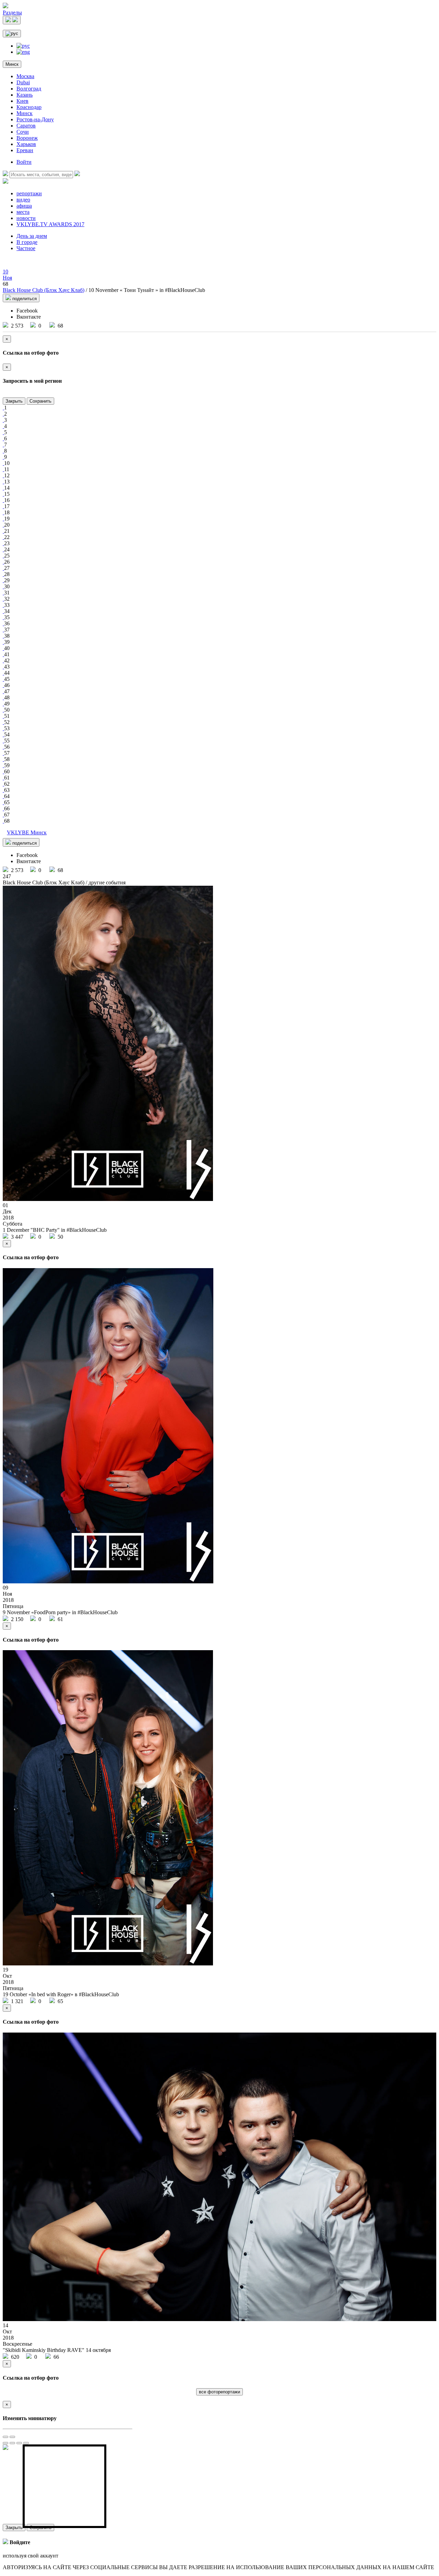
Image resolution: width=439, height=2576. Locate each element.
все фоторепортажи (219, 2392)
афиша (24, 206)
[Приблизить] (5, 2437)
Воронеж (27, 138)
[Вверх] (19, 2443)
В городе (27, 242)
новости (26, 218)
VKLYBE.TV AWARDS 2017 (50, 224)
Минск (12, 64)
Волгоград (29, 89)
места (23, 212)
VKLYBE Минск (27, 832)
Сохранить (40, 401)
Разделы (12, 13)
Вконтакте (29, 317)
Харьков (26, 144)
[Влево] (5, 2443)
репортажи (29, 193)
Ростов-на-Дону (35, 119)
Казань (25, 95)
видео (23, 200)
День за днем (32, 236)
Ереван (25, 150)
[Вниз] (26, 2443)
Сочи (23, 132)
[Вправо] (12, 2443)
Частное (26, 248)
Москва (25, 76)
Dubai (23, 82)
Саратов (26, 126)
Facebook (27, 311)
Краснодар (29, 107)
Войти (24, 162)
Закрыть (14, 401)
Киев (22, 101)
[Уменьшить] (12, 2437)
